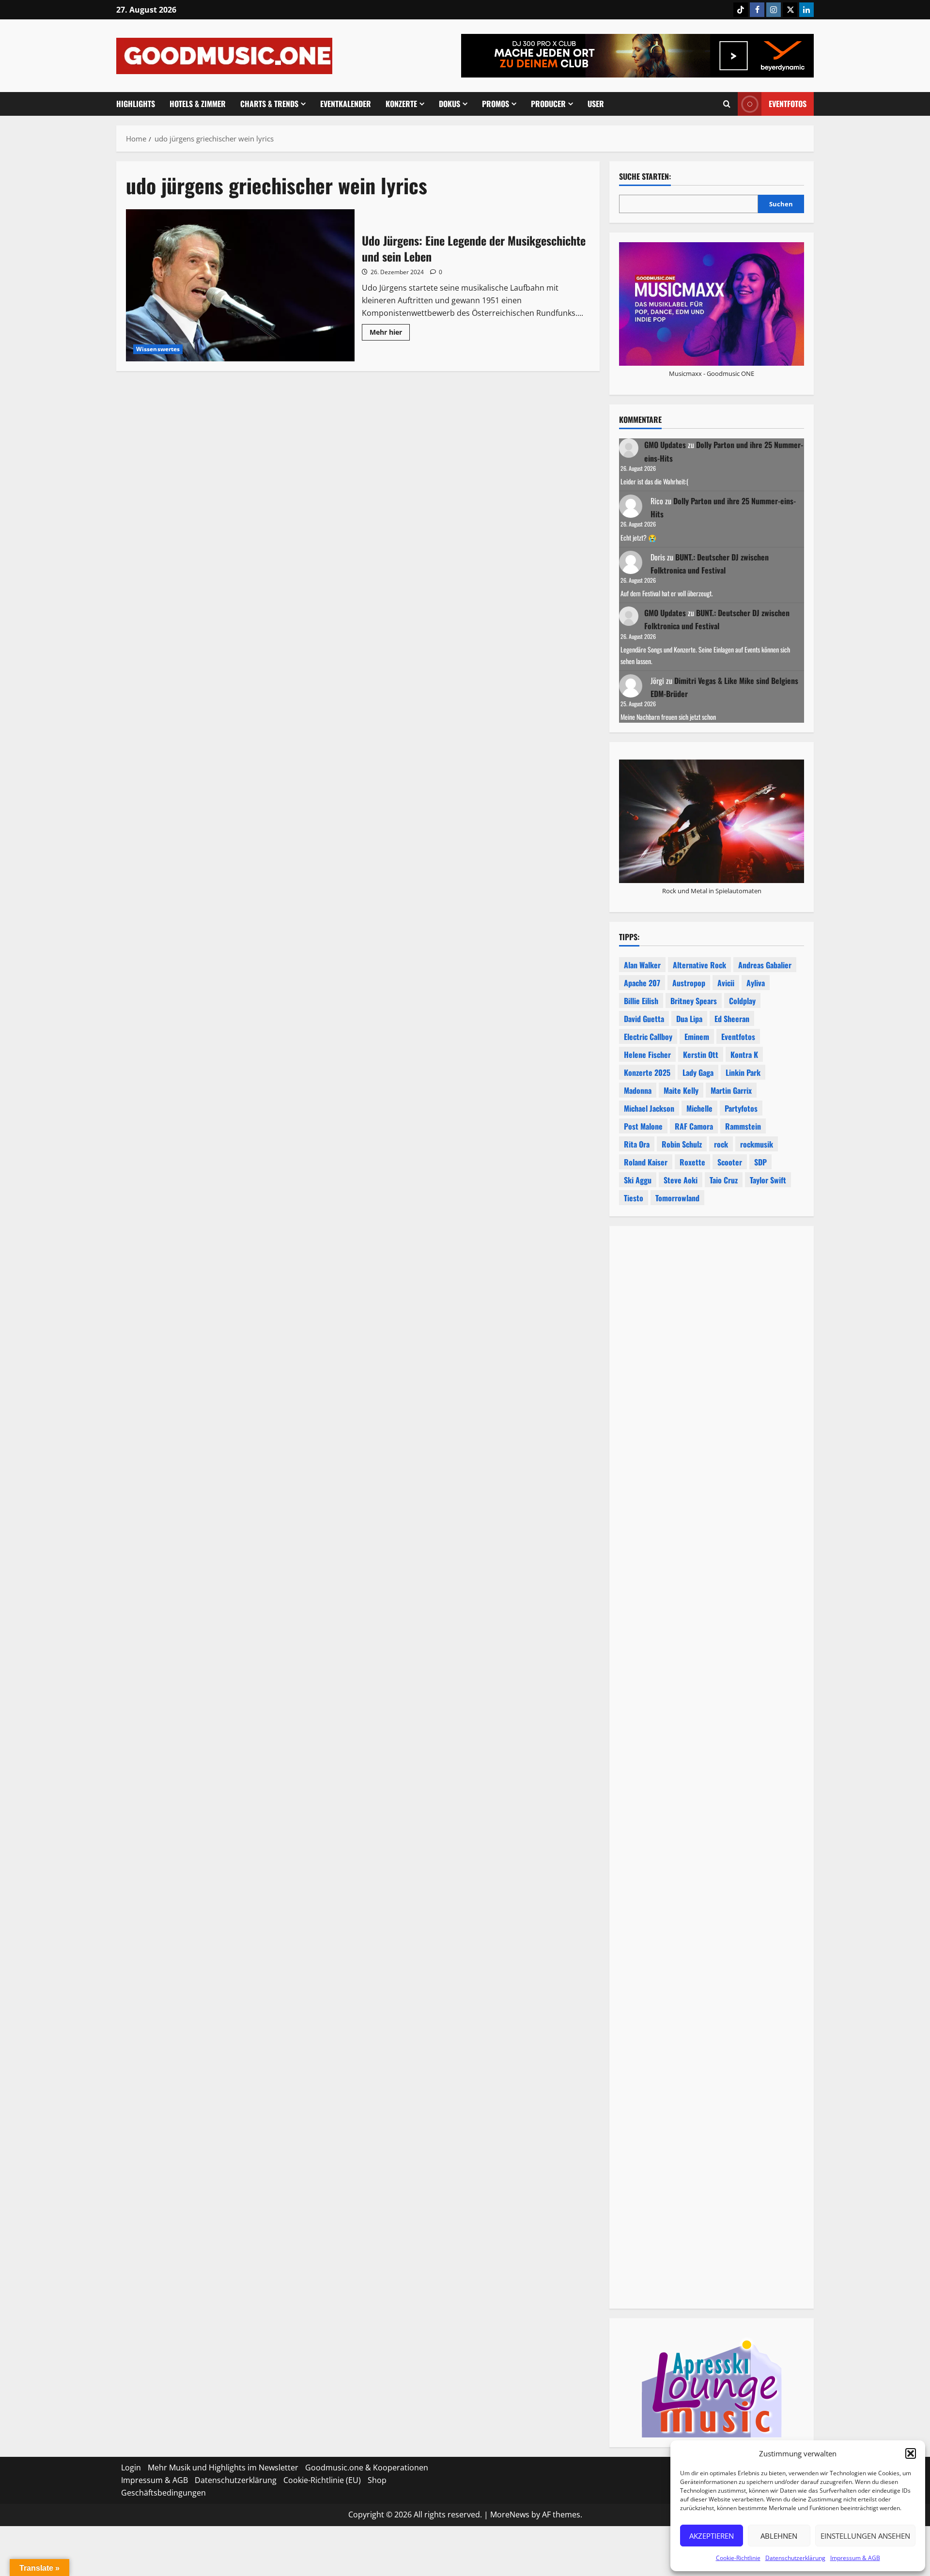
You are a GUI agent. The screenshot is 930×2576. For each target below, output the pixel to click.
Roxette (692, 1162)
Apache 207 (642, 983)
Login (131, 2467)
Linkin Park (743, 1072)
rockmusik (757, 1144)
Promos (496, 104)
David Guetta (644, 1019)
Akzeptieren (712, 2536)
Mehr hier (390, 334)
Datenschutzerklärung (795, 2558)
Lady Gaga (698, 1072)
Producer (548, 104)
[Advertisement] (712, 1669)
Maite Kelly (681, 1090)
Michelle (699, 1108)
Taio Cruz (724, 1180)
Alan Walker (642, 965)
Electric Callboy (648, 1037)
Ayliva (756, 983)
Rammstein (743, 1126)
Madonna (638, 1090)
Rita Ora (637, 1144)
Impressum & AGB (855, 2558)
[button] (911, 2453)
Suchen (781, 204)
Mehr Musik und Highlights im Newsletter (223, 2467)
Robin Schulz (682, 1144)
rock (721, 1144)
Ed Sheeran (732, 1019)
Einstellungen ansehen (865, 2536)
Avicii (726, 983)
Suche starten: (645, 177)
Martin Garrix (731, 1090)
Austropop (689, 983)
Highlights (136, 104)
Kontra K (744, 1055)
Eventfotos (788, 104)
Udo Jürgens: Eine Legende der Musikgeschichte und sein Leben (240, 285)
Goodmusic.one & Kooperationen (367, 2467)
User (596, 104)
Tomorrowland (677, 1198)
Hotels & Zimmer (198, 104)
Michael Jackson (649, 1108)
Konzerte (401, 104)
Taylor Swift (768, 1180)
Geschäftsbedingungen (163, 2493)
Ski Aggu (638, 1180)
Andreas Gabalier (765, 965)
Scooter (730, 1162)
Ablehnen (779, 2536)
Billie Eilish (641, 1001)
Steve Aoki (681, 1180)
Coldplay (742, 1001)
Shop (377, 2480)
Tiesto (634, 1198)
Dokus (449, 104)
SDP (760, 1162)
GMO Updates (665, 445)
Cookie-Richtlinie (738, 2558)
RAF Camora (694, 1126)
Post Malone (643, 1126)
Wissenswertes (158, 349)
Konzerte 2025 (647, 1072)
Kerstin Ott (701, 1055)
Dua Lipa (689, 1019)
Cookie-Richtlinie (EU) (322, 2480)
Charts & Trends (269, 104)
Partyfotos (741, 1108)
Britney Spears (694, 1001)
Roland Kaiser (646, 1162)
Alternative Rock (699, 965)
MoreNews (510, 2514)
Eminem (697, 1037)
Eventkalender (346, 104)
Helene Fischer (647, 1055)
